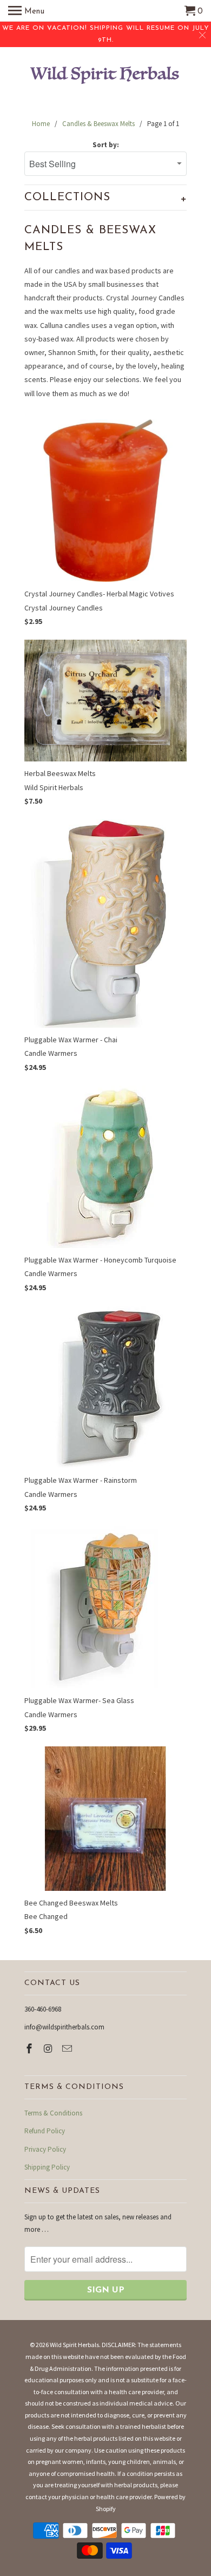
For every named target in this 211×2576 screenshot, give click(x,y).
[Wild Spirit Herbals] (105, 77)
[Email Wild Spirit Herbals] (68, 2049)
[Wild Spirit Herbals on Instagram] (49, 2049)
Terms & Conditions (53, 2113)
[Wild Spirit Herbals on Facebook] (30, 2049)
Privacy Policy (45, 2149)
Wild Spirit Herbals (74, 2345)
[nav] (26, 11)
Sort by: (106, 145)
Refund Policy (45, 2131)
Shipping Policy (47, 2167)
